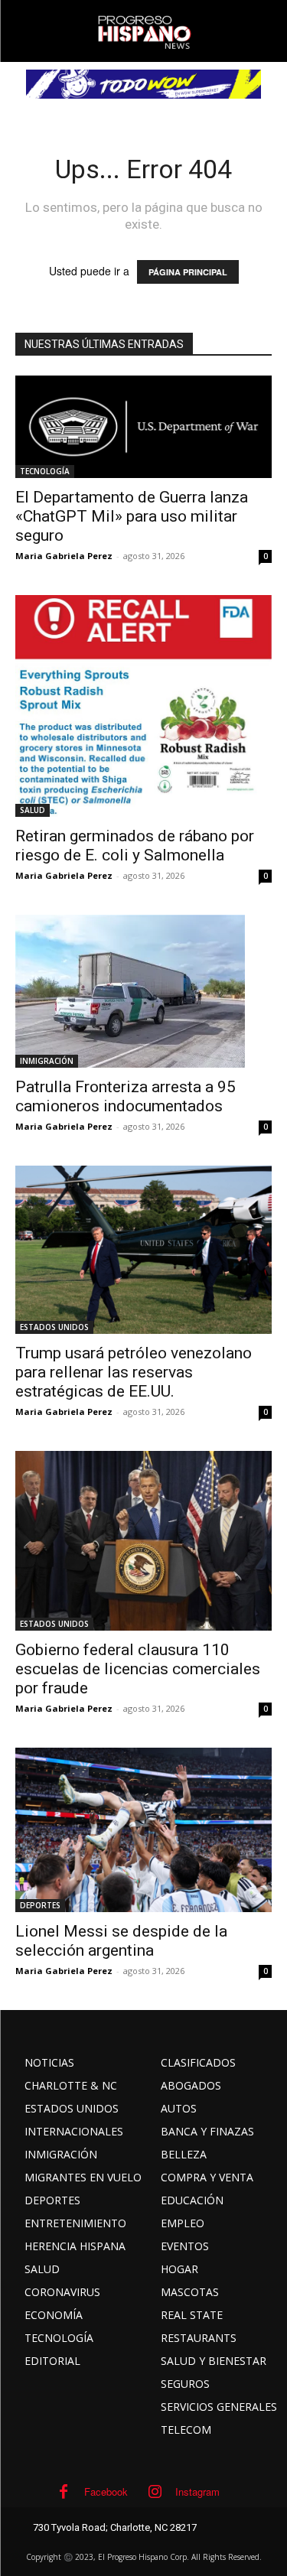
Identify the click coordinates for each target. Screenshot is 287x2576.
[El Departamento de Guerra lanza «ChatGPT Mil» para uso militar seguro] (143, 427)
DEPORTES (40, 1905)
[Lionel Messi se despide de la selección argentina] (143, 1830)
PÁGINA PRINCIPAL (188, 272)
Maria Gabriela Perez (64, 556)
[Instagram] (155, 2492)
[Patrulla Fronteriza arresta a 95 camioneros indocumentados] (143, 991)
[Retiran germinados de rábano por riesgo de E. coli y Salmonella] (143, 706)
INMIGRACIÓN (47, 1061)
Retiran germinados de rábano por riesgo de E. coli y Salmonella (135, 846)
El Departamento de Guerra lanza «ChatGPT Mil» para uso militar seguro (132, 516)
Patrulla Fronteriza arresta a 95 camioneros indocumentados (126, 1096)
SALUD (33, 810)
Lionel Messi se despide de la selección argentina (121, 1941)
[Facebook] (64, 2492)
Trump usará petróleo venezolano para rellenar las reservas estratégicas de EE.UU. (134, 1372)
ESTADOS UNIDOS (54, 1327)
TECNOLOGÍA (45, 471)
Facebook (106, 2491)
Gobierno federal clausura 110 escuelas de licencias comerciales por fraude (138, 1669)
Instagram (197, 2491)
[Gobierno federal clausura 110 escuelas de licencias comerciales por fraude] (143, 1541)
